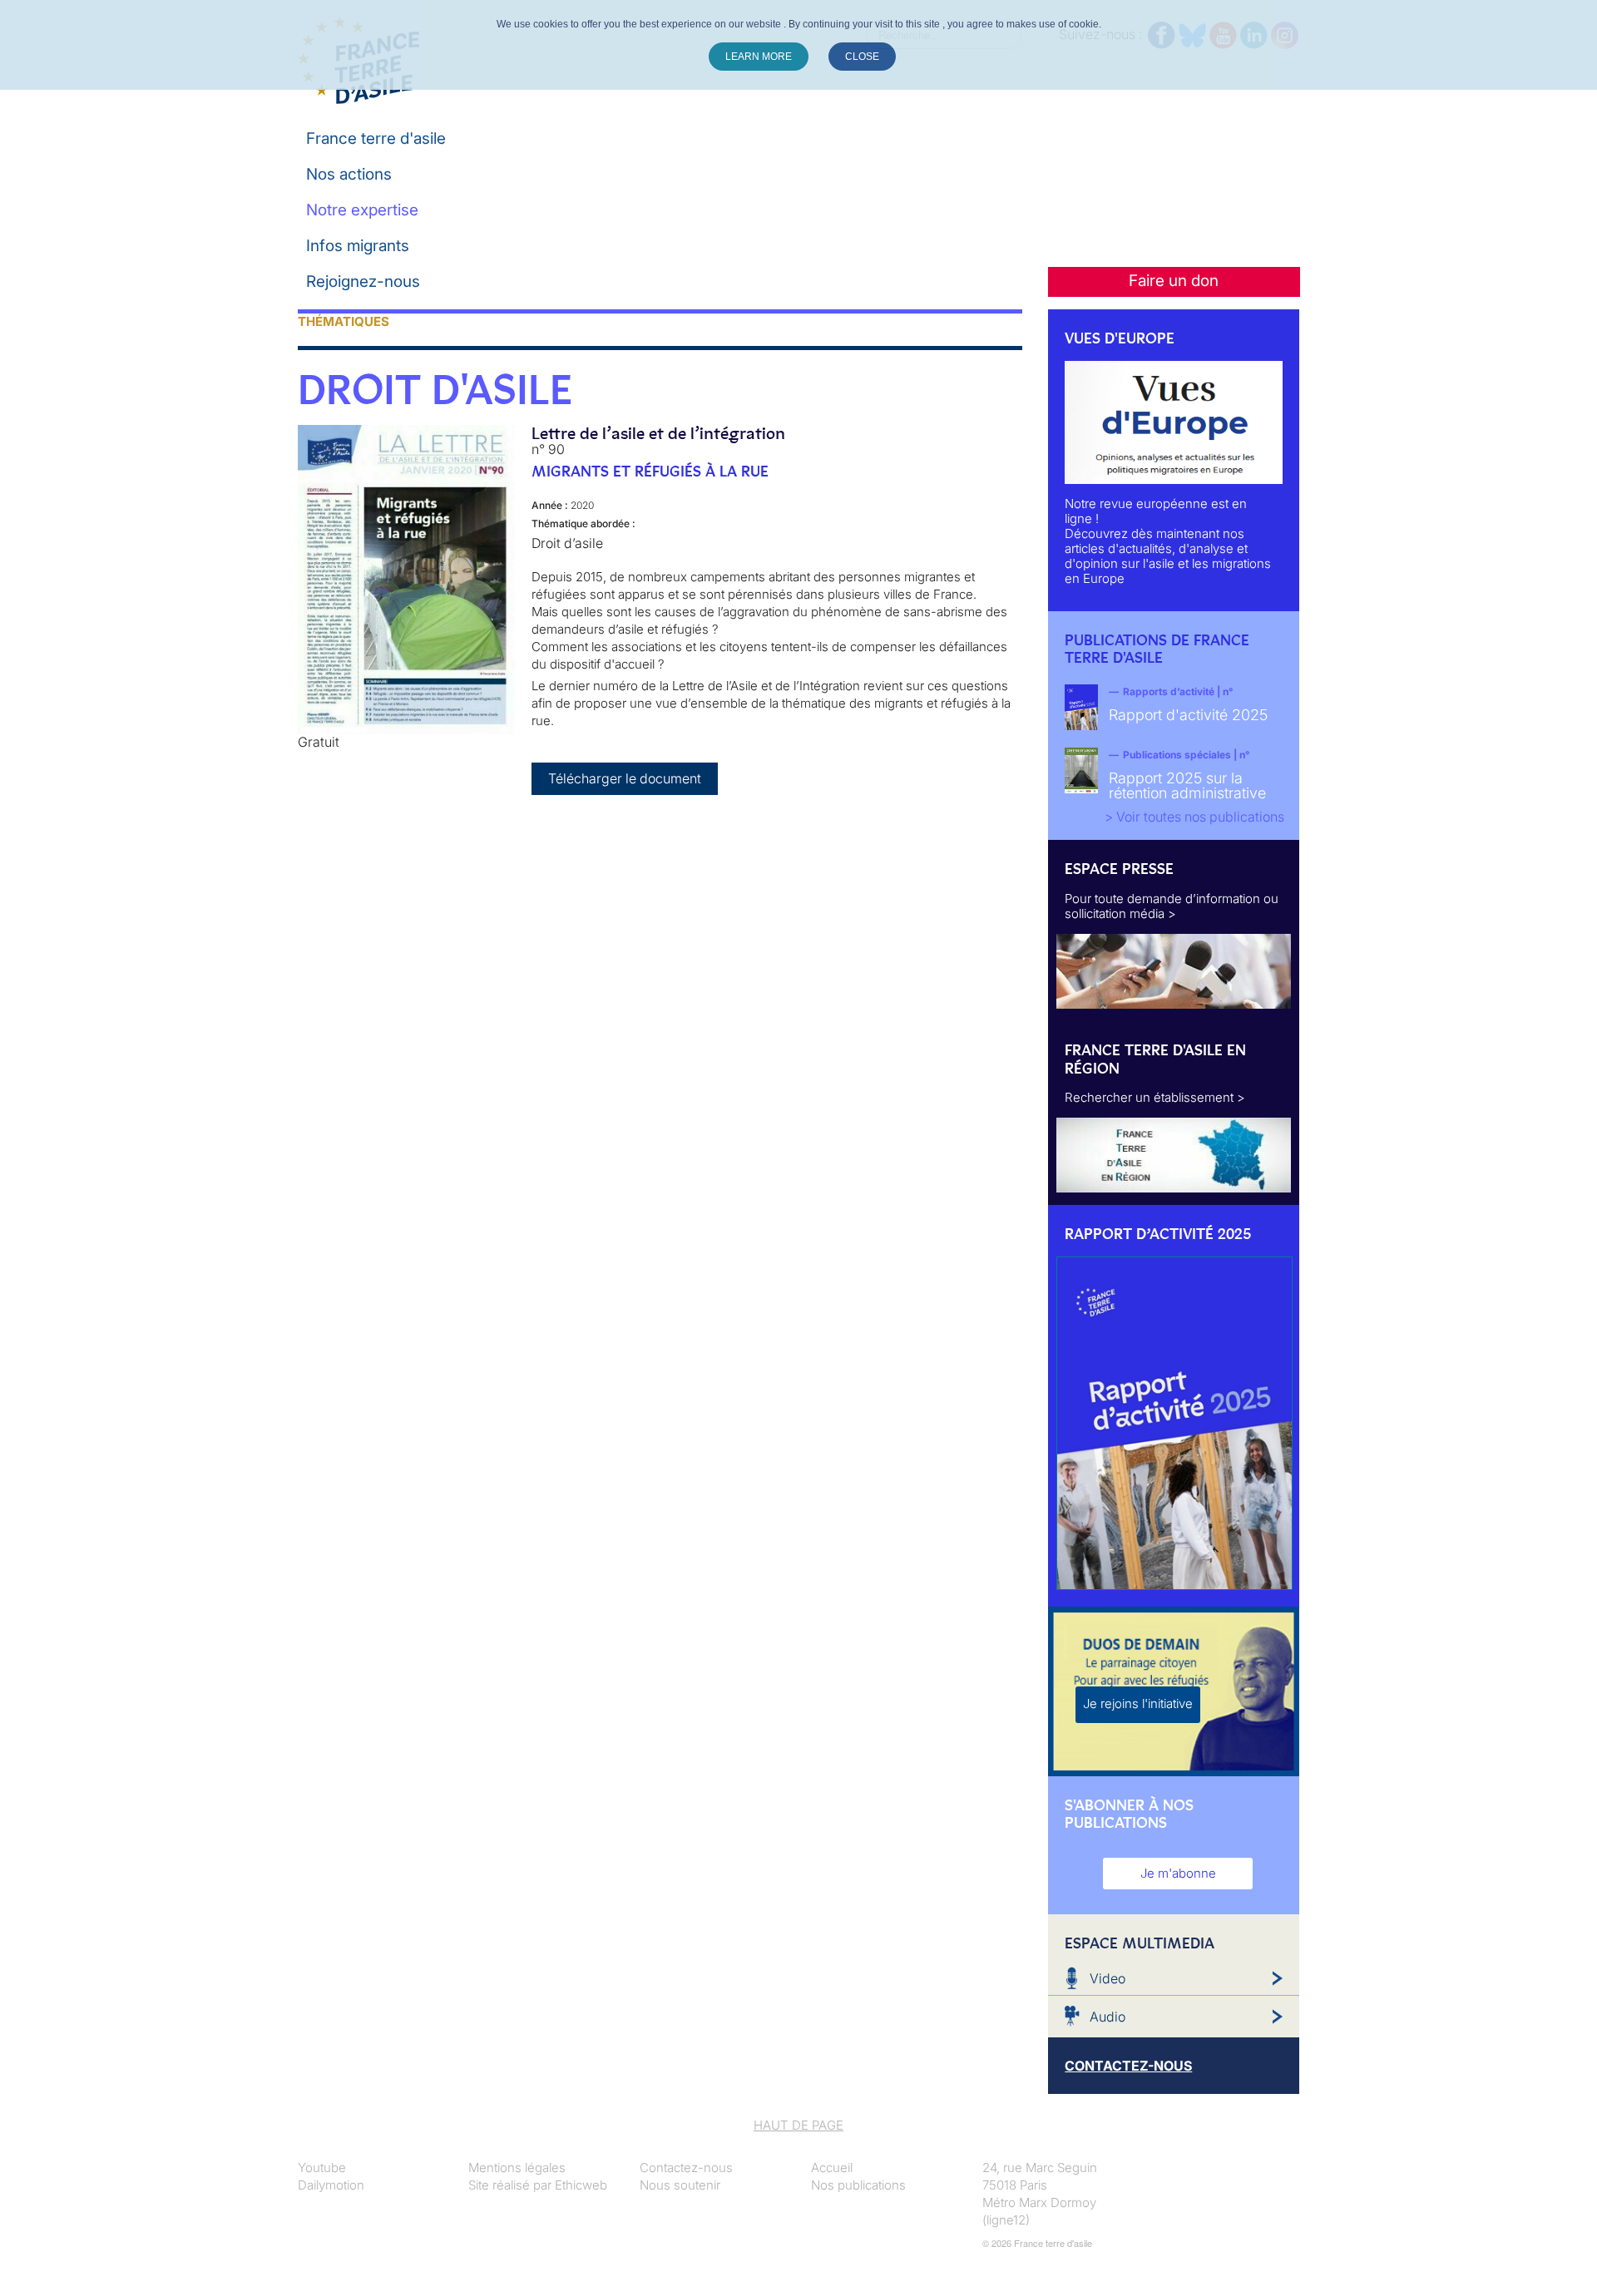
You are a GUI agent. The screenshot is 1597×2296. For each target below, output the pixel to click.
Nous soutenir (680, 2185)
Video (1108, 1978)
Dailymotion (331, 2185)
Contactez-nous (686, 2168)
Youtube (322, 2168)
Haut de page (798, 2125)
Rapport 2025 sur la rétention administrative (1187, 785)
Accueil (832, 2168)
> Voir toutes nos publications (1194, 817)
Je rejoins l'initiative (1138, 1703)
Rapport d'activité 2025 (1188, 715)
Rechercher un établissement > (1155, 1097)
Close (862, 57)
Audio (1108, 2017)
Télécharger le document (625, 778)
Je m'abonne (1178, 1873)
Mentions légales (517, 2168)
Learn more (759, 57)
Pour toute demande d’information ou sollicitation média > (1172, 906)
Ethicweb (581, 2185)
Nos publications (858, 2185)
